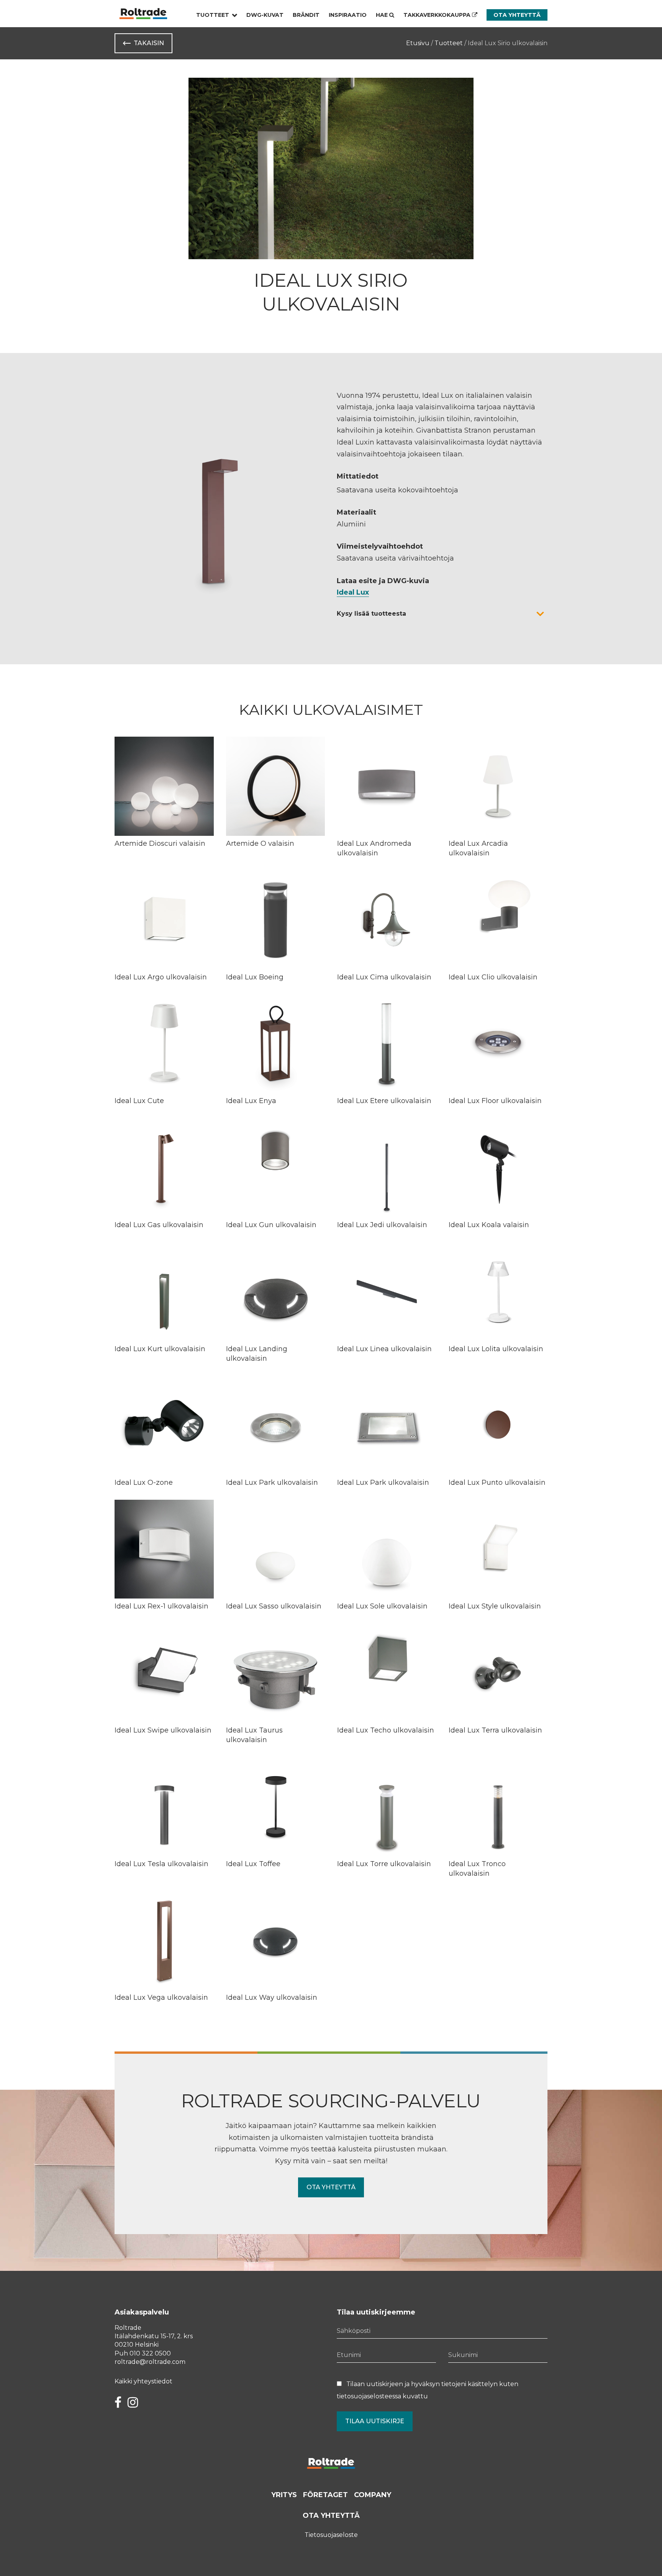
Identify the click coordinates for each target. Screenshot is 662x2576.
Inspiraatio (348, 15)
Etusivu (418, 43)
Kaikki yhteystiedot (143, 2381)
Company (373, 2495)
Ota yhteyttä (517, 15)
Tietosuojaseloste (331, 2535)
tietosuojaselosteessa (369, 2396)
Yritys (284, 2495)
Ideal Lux (353, 592)
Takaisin (149, 43)
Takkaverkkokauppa (438, 15)
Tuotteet (213, 15)
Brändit (306, 15)
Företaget (325, 2495)
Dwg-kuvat (265, 15)
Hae (383, 15)
